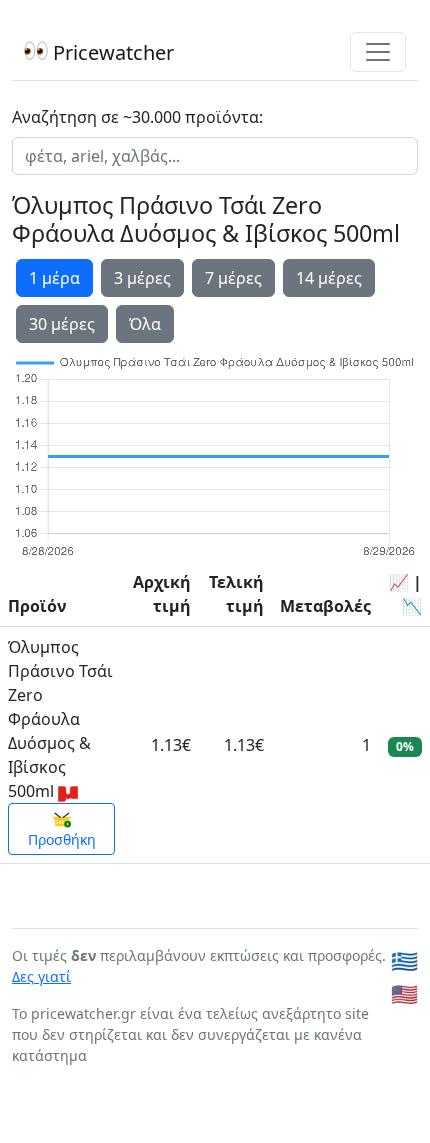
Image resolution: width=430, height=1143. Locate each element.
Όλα (145, 324)
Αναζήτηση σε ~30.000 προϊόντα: (137, 117)
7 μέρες (233, 278)
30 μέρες (62, 324)
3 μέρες (142, 278)
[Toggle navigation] (378, 52)
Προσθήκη (62, 839)
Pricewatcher (111, 52)
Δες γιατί (41, 976)
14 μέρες (329, 278)
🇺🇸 (404, 993)
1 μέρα (54, 278)
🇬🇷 (404, 960)
